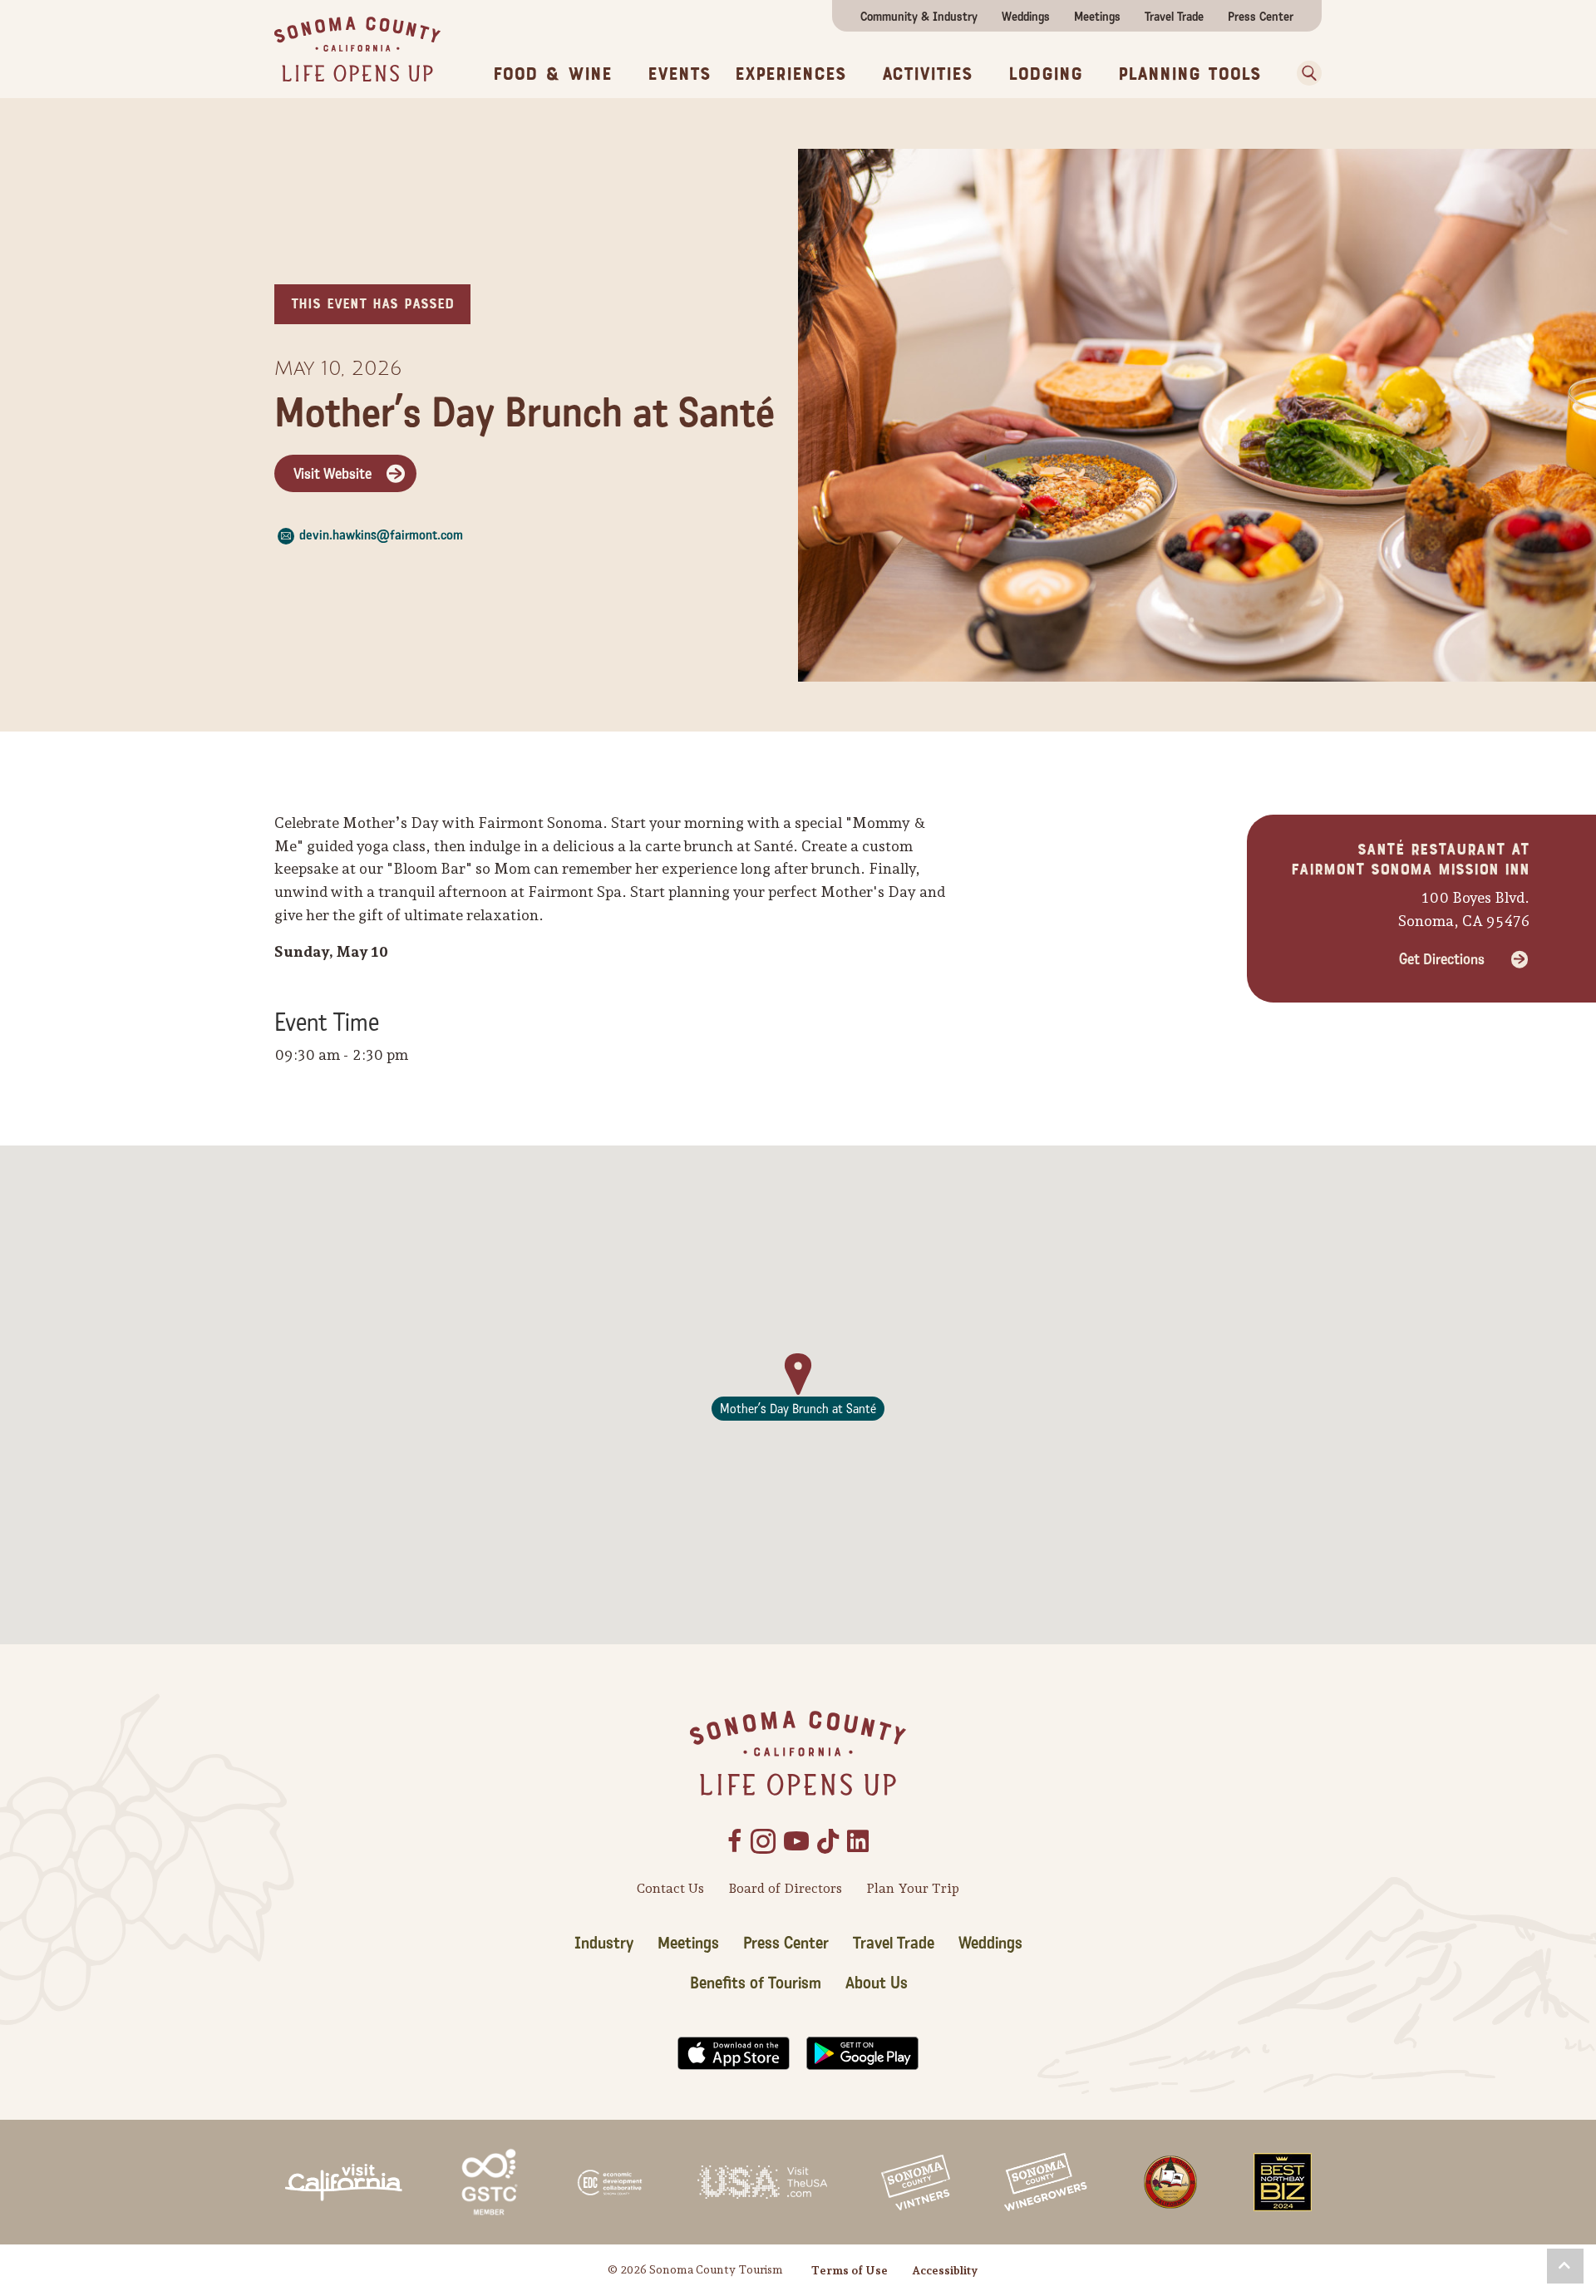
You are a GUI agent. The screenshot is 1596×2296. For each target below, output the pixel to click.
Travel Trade (1174, 17)
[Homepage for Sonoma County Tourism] (357, 48)
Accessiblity (945, 2270)
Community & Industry (919, 17)
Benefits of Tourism (756, 1983)
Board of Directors (785, 1888)
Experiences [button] (791, 74)
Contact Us (670, 1888)
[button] (1303, 73)
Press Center (1261, 17)
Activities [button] (927, 74)
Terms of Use (850, 2270)
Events (679, 74)
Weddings (1026, 17)
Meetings (1097, 17)
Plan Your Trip (913, 1888)
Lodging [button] (1045, 74)
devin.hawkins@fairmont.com (381, 535)
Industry (604, 1944)
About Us (877, 1983)
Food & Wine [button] (552, 74)
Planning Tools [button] (1190, 74)
